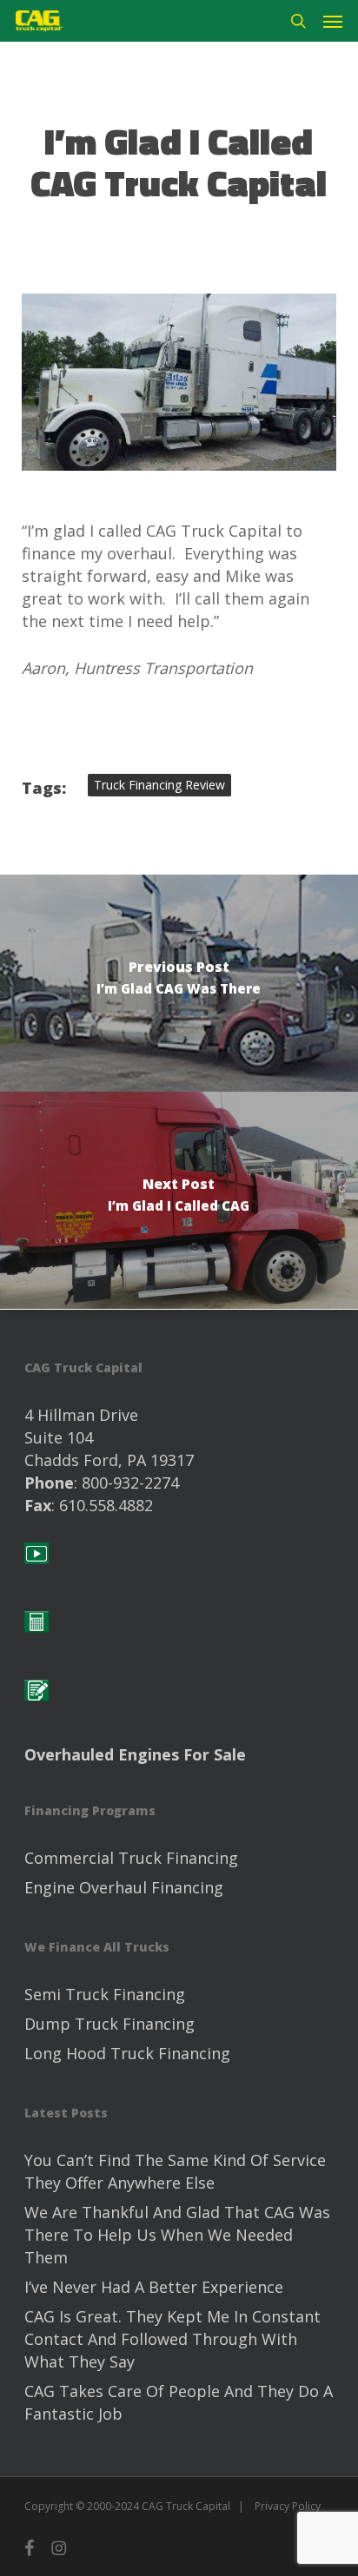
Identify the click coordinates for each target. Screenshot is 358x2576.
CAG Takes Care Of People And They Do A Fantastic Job (179, 2402)
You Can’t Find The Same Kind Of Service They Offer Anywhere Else (175, 2171)
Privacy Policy (288, 2506)
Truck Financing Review (159, 785)
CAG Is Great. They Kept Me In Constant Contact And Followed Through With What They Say (172, 2339)
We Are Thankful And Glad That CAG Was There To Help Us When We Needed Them (177, 2235)
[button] (333, 21)
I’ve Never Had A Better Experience (154, 2287)
